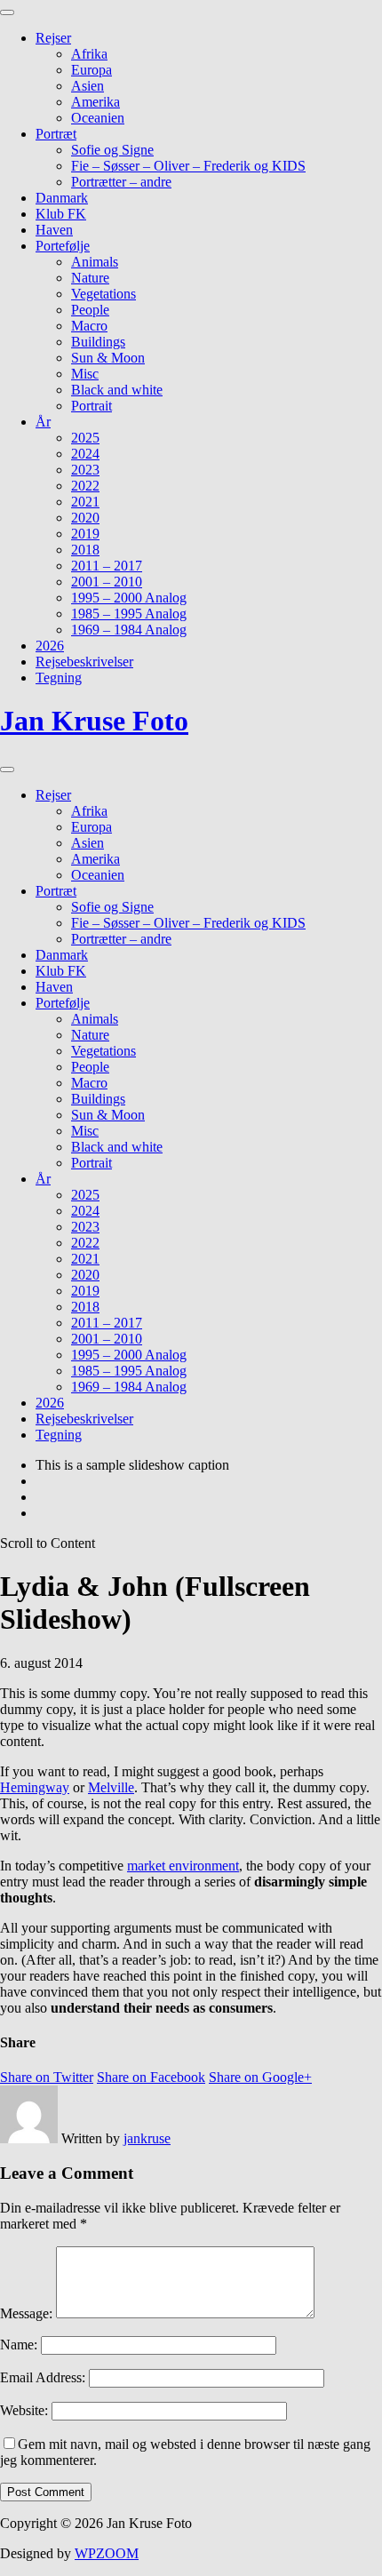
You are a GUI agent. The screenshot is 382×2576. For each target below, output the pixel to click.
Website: (24, 2410)
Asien (88, 86)
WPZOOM (107, 2553)
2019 (85, 534)
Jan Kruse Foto (94, 721)
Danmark (62, 198)
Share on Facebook (151, 2077)
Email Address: (43, 2377)
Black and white (117, 390)
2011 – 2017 (107, 566)
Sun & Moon (108, 358)
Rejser (53, 38)
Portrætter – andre (121, 182)
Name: (19, 2345)
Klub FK (61, 214)
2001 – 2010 (107, 582)
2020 (85, 518)
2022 (85, 486)
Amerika (95, 102)
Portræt (56, 134)
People (90, 310)
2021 (85, 502)
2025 (85, 438)
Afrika (89, 54)
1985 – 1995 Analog (129, 614)
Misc (85, 374)
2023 (85, 470)
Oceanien (98, 118)
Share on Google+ (260, 2077)
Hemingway (35, 1787)
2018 (85, 550)
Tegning (59, 678)
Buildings (98, 342)
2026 (50, 646)
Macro (89, 326)
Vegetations (103, 294)
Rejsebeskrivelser (84, 662)
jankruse (147, 2138)
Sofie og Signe (112, 150)
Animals (95, 262)
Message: (26, 2313)
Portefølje (63, 246)
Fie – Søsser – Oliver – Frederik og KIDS (188, 166)
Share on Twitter (47, 2077)
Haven (54, 230)
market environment (183, 1866)
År (43, 422)
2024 (85, 454)
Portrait (92, 406)
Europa (92, 70)
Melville (111, 1787)
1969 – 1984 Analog (129, 630)
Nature (90, 278)
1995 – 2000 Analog (129, 598)
